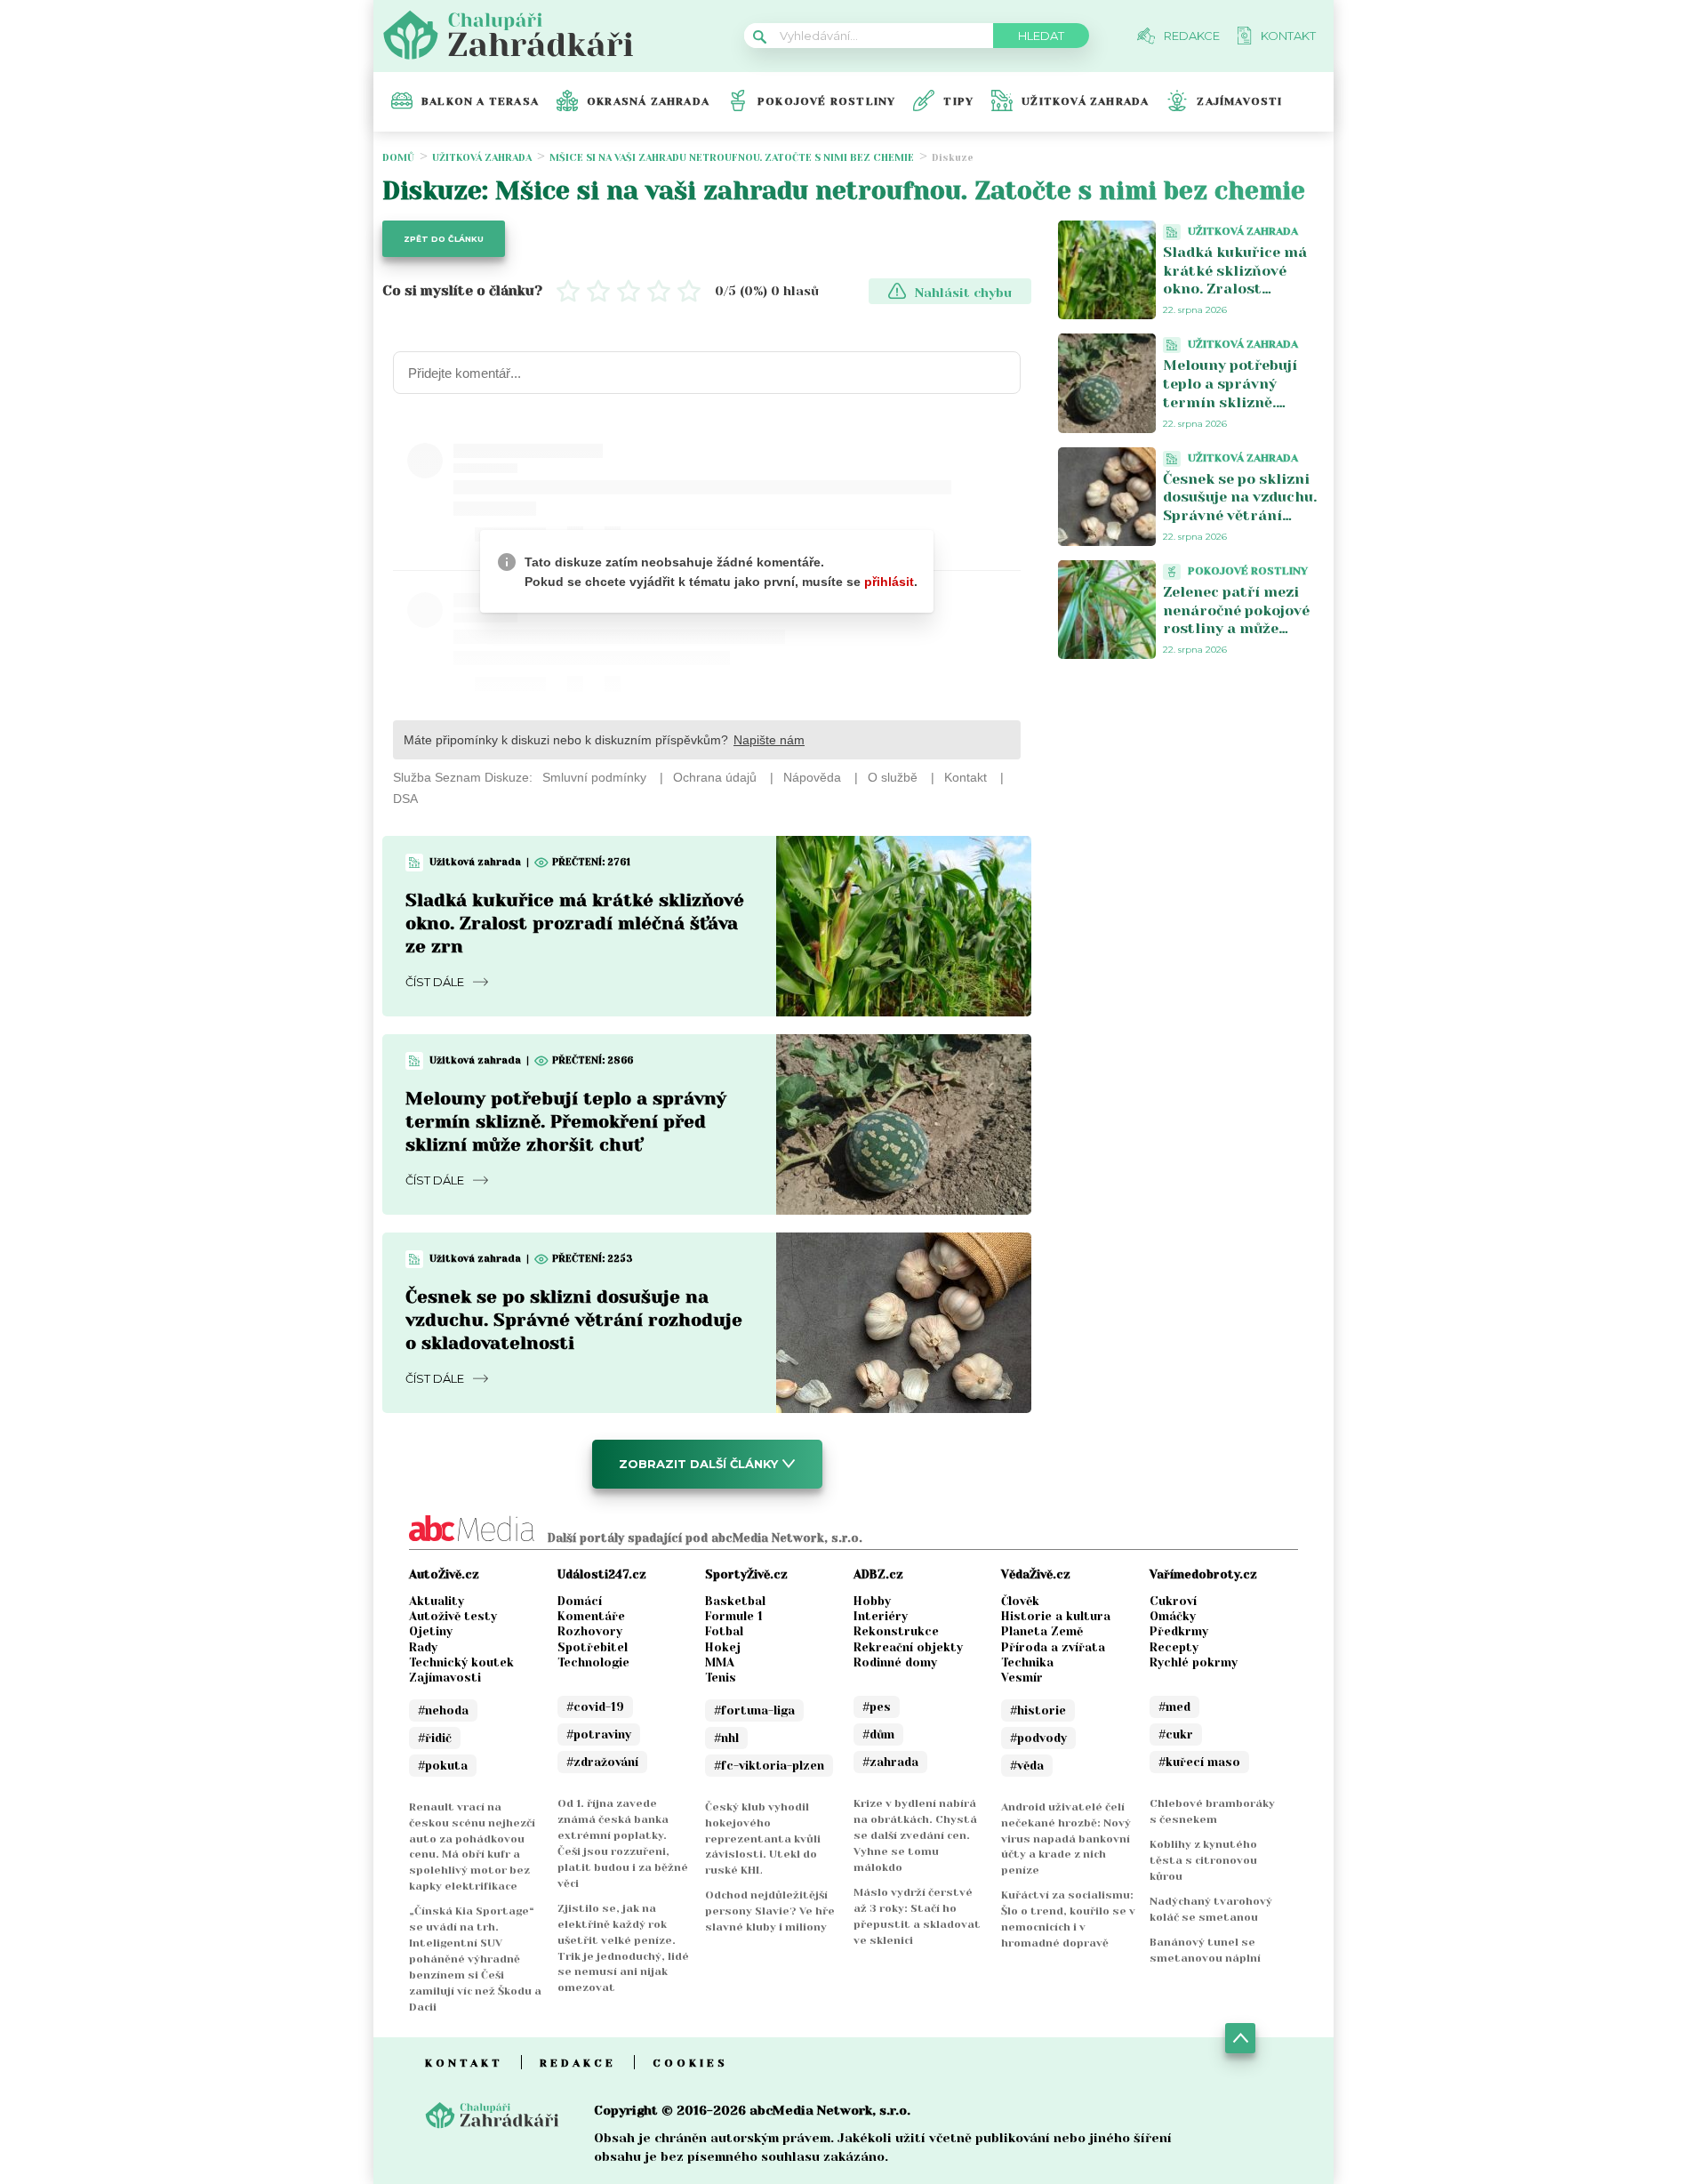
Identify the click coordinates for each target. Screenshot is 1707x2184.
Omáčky (1173, 1616)
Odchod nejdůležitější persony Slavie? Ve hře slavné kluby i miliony (770, 1911)
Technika (1027, 1662)
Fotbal (724, 1631)
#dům (878, 1734)
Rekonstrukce (896, 1631)
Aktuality (437, 1601)
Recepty (1174, 1647)
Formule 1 (734, 1616)
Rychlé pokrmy (1194, 1662)
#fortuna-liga (754, 1710)
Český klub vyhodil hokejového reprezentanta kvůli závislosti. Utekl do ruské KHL (763, 1839)
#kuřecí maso (1199, 1762)
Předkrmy (1179, 1631)
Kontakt (464, 2063)
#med (1174, 1707)
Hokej (723, 1647)
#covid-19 (595, 1707)
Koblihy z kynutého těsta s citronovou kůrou (1203, 1860)
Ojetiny (431, 1631)
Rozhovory (590, 1631)
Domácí (580, 1601)
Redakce (578, 2063)
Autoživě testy (453, 1616)
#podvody (1038, 1738)
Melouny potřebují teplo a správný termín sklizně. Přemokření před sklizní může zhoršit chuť (566, 1122)
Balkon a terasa (480, 101)
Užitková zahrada (1085, 101)
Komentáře (591, 1616)
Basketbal (735, 1601)
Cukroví (1173, 1601)
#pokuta (443, 1766)
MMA (720, 1662)
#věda (1027, 1766)
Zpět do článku (444, 239)
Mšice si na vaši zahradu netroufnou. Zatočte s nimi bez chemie (732, 158)
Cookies (690, 2063)
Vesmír (1022, 1678)
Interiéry (881, 1616)
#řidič (435, 1738)
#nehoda (443, 1710)
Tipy (958, 101)
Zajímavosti (1239, 101)
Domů (398, 158)
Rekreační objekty (908, 1647)
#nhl (726, 1738)
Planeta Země (1042, 1631)
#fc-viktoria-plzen (769, 1766)
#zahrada (890, 1762)
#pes (877, 1707)
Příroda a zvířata (1053, 1647)
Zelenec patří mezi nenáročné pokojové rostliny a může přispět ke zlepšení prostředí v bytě (1236, 629)
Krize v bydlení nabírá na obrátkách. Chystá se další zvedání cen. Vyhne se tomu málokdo (915, 1835)
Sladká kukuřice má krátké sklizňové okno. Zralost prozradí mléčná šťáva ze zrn (575, 923)
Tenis (721, 1678)
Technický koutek (461, 1662)
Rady (423, 1647)
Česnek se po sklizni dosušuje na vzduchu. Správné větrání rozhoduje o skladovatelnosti (574, 1320)
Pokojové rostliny (826, 101)
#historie (1038, 1710)
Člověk (1020, 1601)
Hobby (872, 1601)
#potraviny (599, 1734)
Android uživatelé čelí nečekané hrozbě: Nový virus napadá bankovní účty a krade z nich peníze (1066, 1839)
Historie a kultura (1056, 1616)
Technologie (593, 1662)
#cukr (1176, 1734)
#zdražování (602, 1762)
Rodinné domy (895, 1662)
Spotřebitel (593, 1647)
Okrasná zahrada (648, 101)
